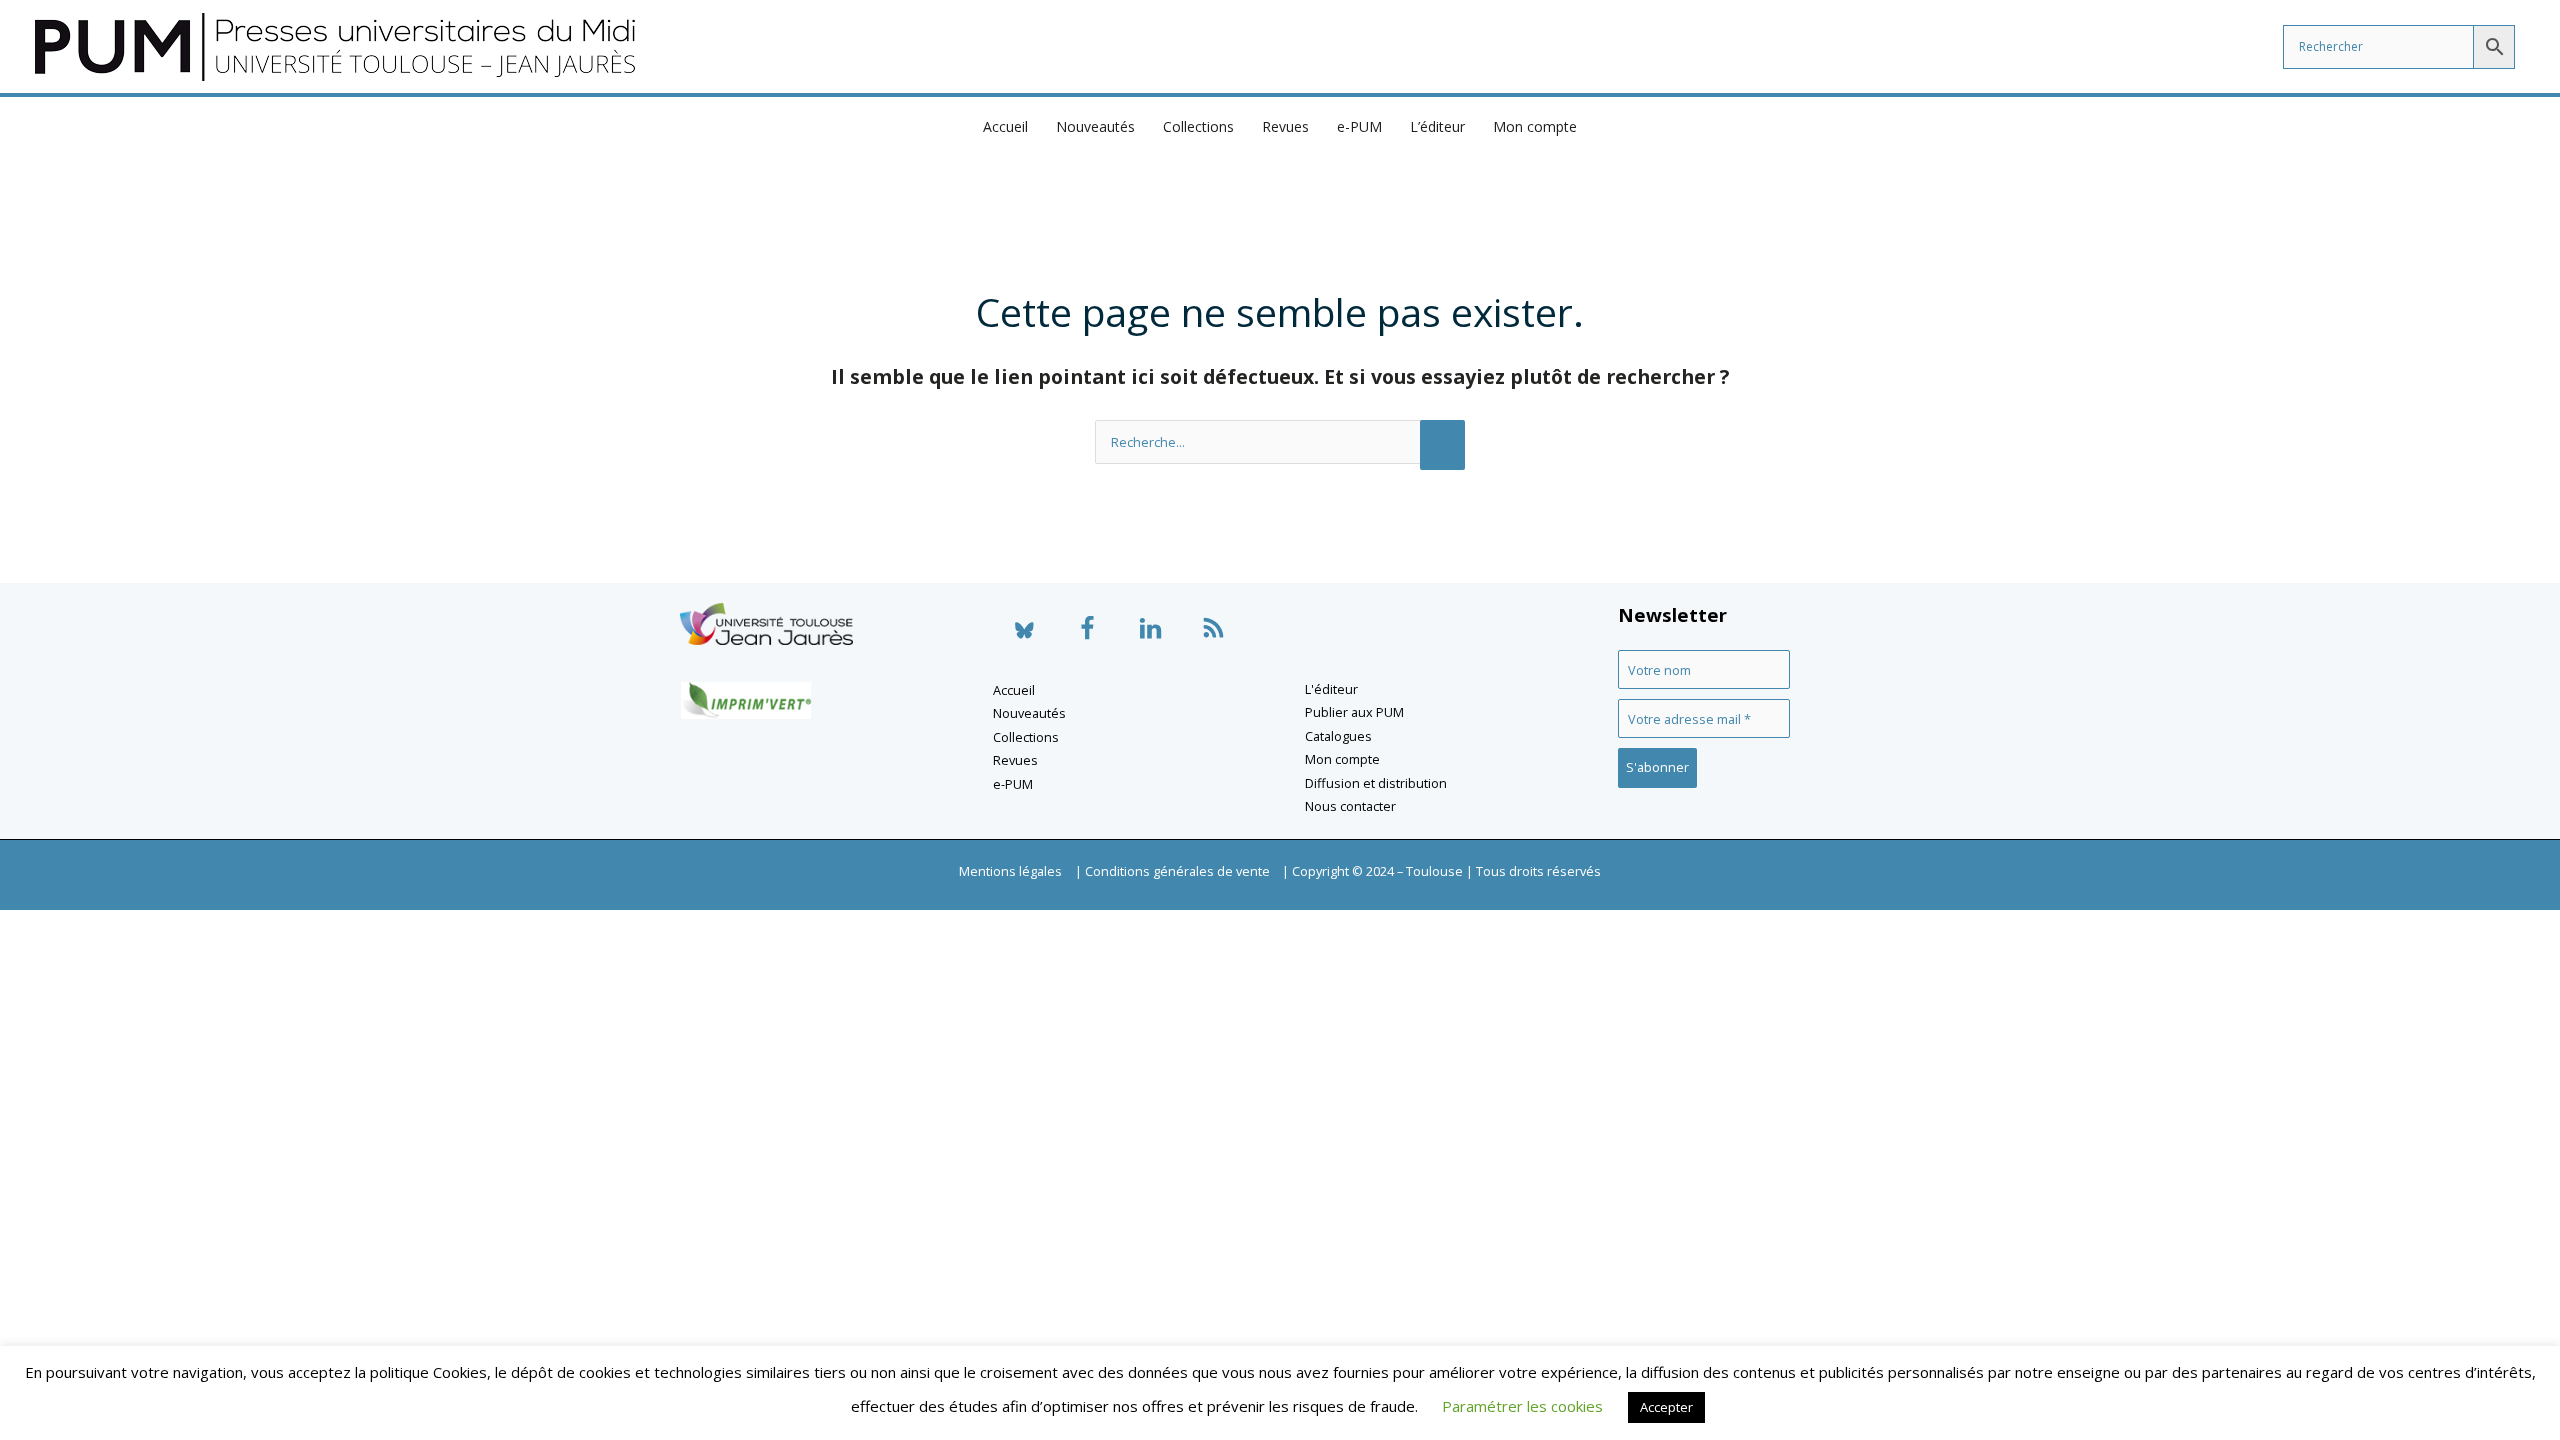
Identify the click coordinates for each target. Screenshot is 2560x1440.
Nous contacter (1350, 806)
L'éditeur (1331, 689)
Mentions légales (1010, 871)
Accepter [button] (1666, 1407)
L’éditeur (1437, 126)
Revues (1285, 126)
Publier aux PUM (1354, 712)
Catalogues (1338, 736)
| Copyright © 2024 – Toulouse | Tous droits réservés (1441, 871)
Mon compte (1535, 126)
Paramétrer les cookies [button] (1522, 1406)
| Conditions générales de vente (1172, 871)
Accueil (1005, 126)
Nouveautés (1095, 126)
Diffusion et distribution (1376, 783)
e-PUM (1359, 126)
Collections (1198, 126)
